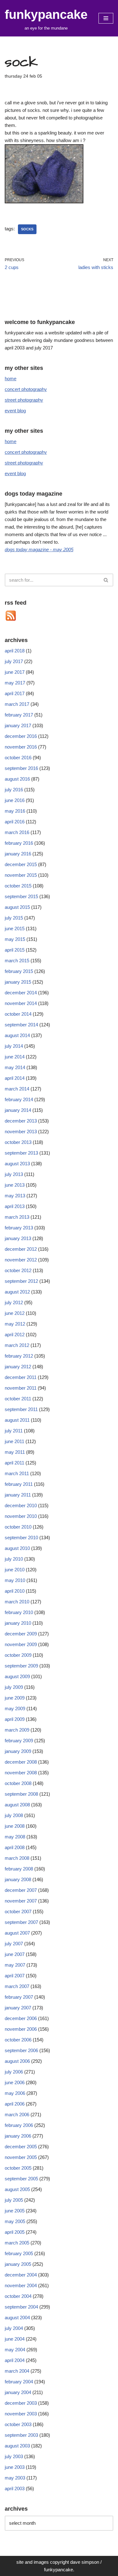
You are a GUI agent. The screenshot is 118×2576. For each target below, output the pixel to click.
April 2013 (15, 1206)
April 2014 (15, 1078)
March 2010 (17, 1602)
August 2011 (17, 1420)
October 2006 (18, 2040)
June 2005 (15, 2211)
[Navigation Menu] (106, 18)
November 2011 (21, 1388)
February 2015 (19, 971)
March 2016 (17, 832)
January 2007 (18, 2008)
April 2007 (15, 1976)
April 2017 (15, 693)
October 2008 (18, 1783)
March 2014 (17, 1089)
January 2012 (18, 1367)
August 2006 (17, 2061)
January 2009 (18, 1751)
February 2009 (19, 1741)
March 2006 (17, 2115)
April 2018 (15, 651)
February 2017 (19, 715)
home (11, 379)
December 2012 (21, 1249)
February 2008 (19, 1869)
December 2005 (21, 2147)
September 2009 (21, 1666)
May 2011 (15, 1452)
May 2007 (15, 1965)
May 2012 (15, 1324)
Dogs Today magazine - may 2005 (39, 549)
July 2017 (14, 661)
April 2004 (15, 2360)
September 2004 (21, 2307)
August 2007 (17, 1933)
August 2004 (17, 2318)
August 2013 (17, 1164)
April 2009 (15, 1719)
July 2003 (14, 2456)
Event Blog (15, 411)
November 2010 (21, 1516)
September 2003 (21, 2435)
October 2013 (18, 1142)
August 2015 (17, 907)
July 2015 (14, 918)
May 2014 (15, 1067)
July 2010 (14, 1559)
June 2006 (15, 2082)
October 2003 (18, 2424)
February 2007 (19, 1997)
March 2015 (17, 961)
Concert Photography (26, 389)
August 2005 (17, 2189)
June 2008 (15, 1826)
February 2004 (19, 2382)
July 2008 (14, 1815)
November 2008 (21, 1773)
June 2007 (15, 1954)
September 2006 (21, 2050)
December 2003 (21, 2403)
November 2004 (21, 2285)
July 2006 (14, 2072)
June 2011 (14, 1441)
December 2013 (21, 1121)
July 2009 (14, 1687)
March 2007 (17, 1986)
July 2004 (14, 2328)
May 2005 (15, 2221)
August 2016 (17, 779)
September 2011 (21, 1409)
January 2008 (18, 1879)
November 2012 (21, 1260)
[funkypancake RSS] (11, 620)
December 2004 (21, 2275)
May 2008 (15, 1837)
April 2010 (15, 1591)
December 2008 (21, 1762)
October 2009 (18, 1655)
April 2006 (15, 2104)
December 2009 (21, 1634)
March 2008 (17, 1858)
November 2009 (21, 1644)
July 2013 (14, 1174)
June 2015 (15, 928)
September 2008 (21, 1794)
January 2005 (18, 2264)
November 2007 (21, 1901)
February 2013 (19, 1228)
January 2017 (18, 725)
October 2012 (18, 1270)
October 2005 (18, 2168)
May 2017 (15, 683)
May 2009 (15, 1708)
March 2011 (17, 1473)
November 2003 (21, 2414)
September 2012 (21, 1281)
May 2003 (15, 2478)
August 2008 (17, 1805)
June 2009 (15, 1698)
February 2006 (19, 2125)
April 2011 (14, 1463)
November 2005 (21, 2157)
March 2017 (17, 704)
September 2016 (21, 768)
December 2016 (21, 736)
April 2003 (15, 2488)
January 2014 (18, 1110)
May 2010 (15, 1580)
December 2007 (21, 1890)
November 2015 (21, 875)
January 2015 (18, 982)
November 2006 (21, 2029)
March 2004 (17, 2371)
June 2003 (15, 2467)
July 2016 (14, 790)
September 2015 (21, 896)
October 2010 (18, 1527)
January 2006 (18, 2136)
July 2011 (14, 1431)
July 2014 (14, 1046)
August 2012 (17, 1292)
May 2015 (15, 939)
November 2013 (21, 1131)
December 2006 (21, 2018)
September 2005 (21, 2179)
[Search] (106, 580)
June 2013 (15, 1185)
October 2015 (18, 886)
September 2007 (21, 1922)
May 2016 (15, 811)
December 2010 (21, 1505)
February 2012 (19, 1356)
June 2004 (15, 2339)
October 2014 (18, 1014)
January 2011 (18, 1495)
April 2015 (15, 950)
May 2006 (15, 2093)
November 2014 (21, 1003)
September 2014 (21, 1025)
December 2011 (21, 1377)
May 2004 (15, 2350)
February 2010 (19, 1612)
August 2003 (17, 2446)
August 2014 (17, 1035)
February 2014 (19, 1099)
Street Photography (24, 400)
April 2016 (15, 822)
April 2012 (15, 1335)
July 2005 (14, 2200)
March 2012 (17, 1345)
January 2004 (18, 2392)
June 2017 (15, 672)
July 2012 (14, 1302)
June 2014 (15, 1057)
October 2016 (18, 758)
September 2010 (21, 1538)
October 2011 (18, 1399)
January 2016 (18, 854)
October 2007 (18, 1911)
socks (27, 229)
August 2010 (17, 1548)
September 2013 (21, 1153)
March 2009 (17, 1730)
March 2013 (17, 1217)
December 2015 (21, 864)
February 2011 (19, 1484)
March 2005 (17, 2243)
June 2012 (15, 1313)
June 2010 (15, 1570)
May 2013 (15, 1196)
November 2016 (21, 747)
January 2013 (18, 1238)
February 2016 (19, 843)
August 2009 (17, 1676)
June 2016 (15, 800)
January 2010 (18, 1623)
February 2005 (19, 2253)
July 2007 (14, 1944)
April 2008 (15, 1847)
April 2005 (15, 2232)
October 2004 (18, 2296)
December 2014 (21, 993)
